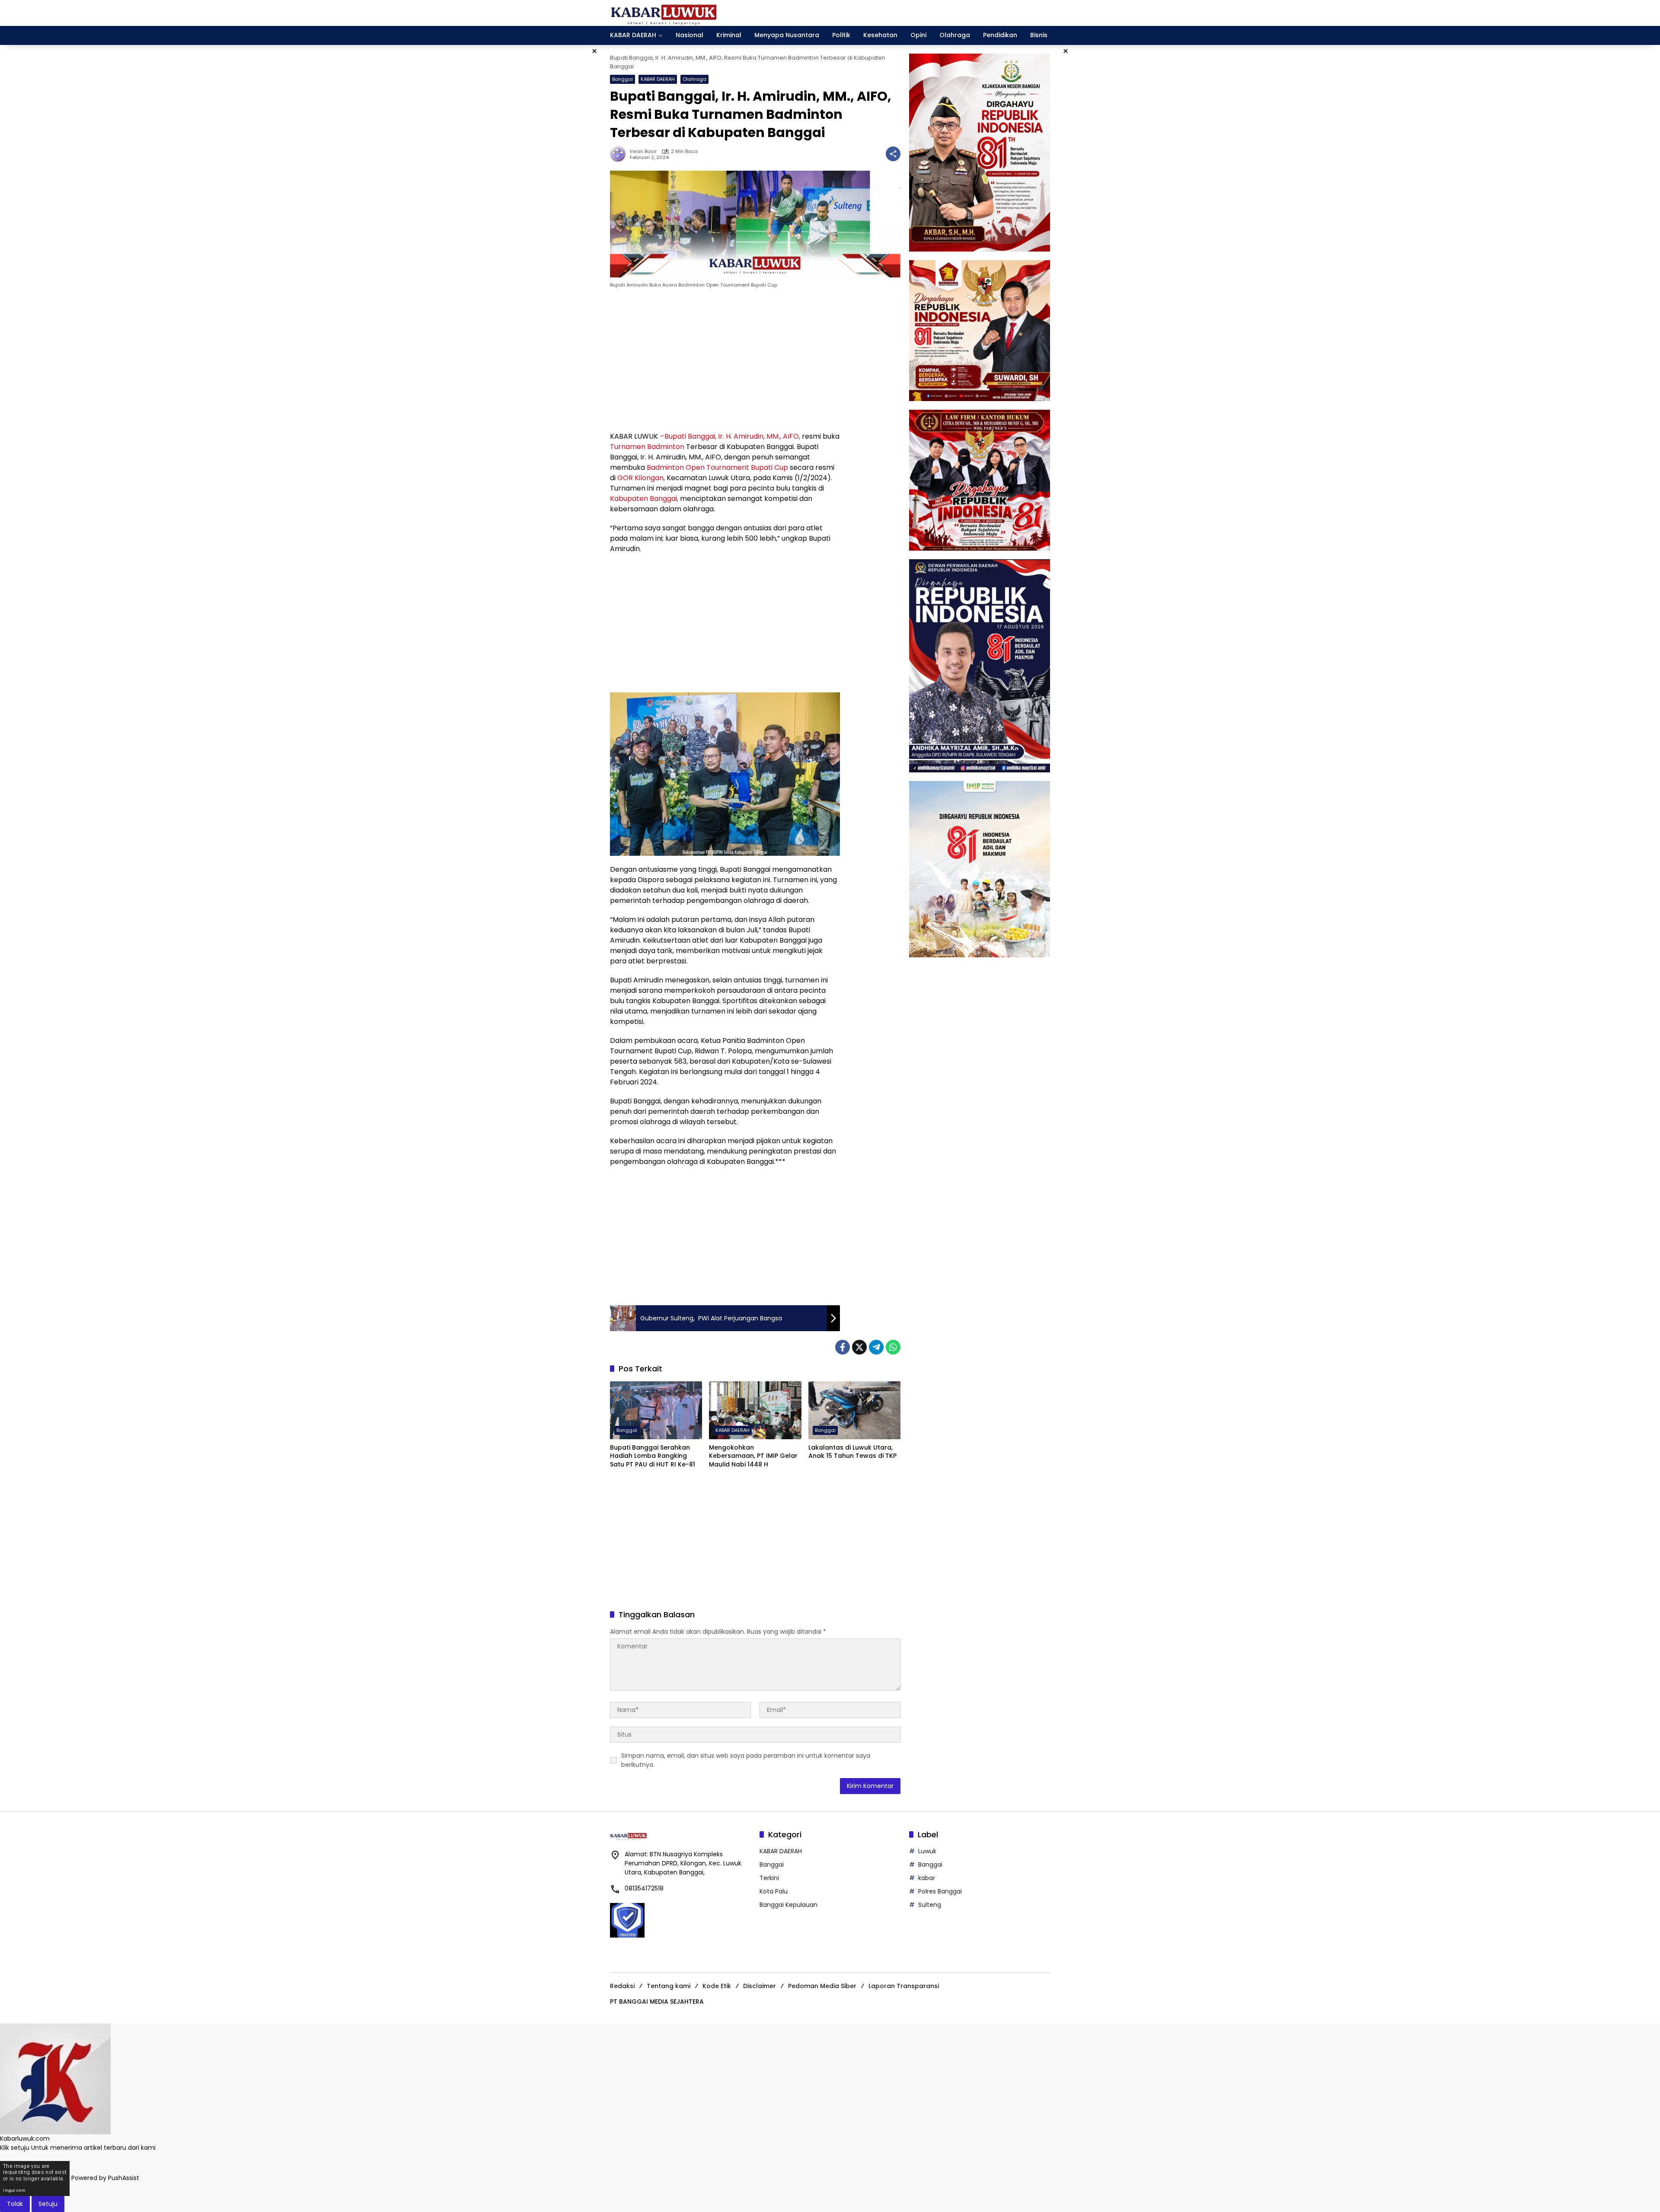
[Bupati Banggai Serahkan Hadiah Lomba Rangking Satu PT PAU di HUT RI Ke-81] (656, 1410)
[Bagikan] (893, 154)
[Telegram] (876, 1347)
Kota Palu (774, 1891)
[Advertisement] (725, 362)
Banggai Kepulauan (788, 1905)
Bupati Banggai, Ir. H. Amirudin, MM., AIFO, (731, 436)
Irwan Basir (643, 151)
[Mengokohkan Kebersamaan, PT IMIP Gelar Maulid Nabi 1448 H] (755, 1410)
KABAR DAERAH (658, 79)
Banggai (622, 79)
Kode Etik (717, 1986)
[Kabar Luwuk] (664, 13)
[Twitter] (859, 1347)
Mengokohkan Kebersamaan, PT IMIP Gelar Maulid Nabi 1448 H (753, 1456)
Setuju (48, 2204)
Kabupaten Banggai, (644, 499)
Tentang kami (669, 1986)
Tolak (15, 2204)
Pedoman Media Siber (822, 1986)
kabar (927, 1878)
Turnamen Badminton (647, 447)
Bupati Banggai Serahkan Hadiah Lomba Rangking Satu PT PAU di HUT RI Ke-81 (653, 1456)
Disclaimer (760, 1986)
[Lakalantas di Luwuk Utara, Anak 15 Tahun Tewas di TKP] (854, 1410)
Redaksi (622, 1986)
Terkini (769, 1878)
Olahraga (694, 79)
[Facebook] (843, 1347)
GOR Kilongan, (642, 478)
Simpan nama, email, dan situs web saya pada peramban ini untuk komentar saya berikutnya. (746, 1760)
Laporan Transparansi (904, 1986)
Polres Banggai (940, 1891)
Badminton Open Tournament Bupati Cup (717, 467)
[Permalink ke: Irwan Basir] (620, 154)
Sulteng (930, 1905)
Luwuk (927, 1851)
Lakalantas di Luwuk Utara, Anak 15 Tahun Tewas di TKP (852, 1452)
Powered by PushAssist (105, 2178)
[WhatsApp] (893, 1347)
